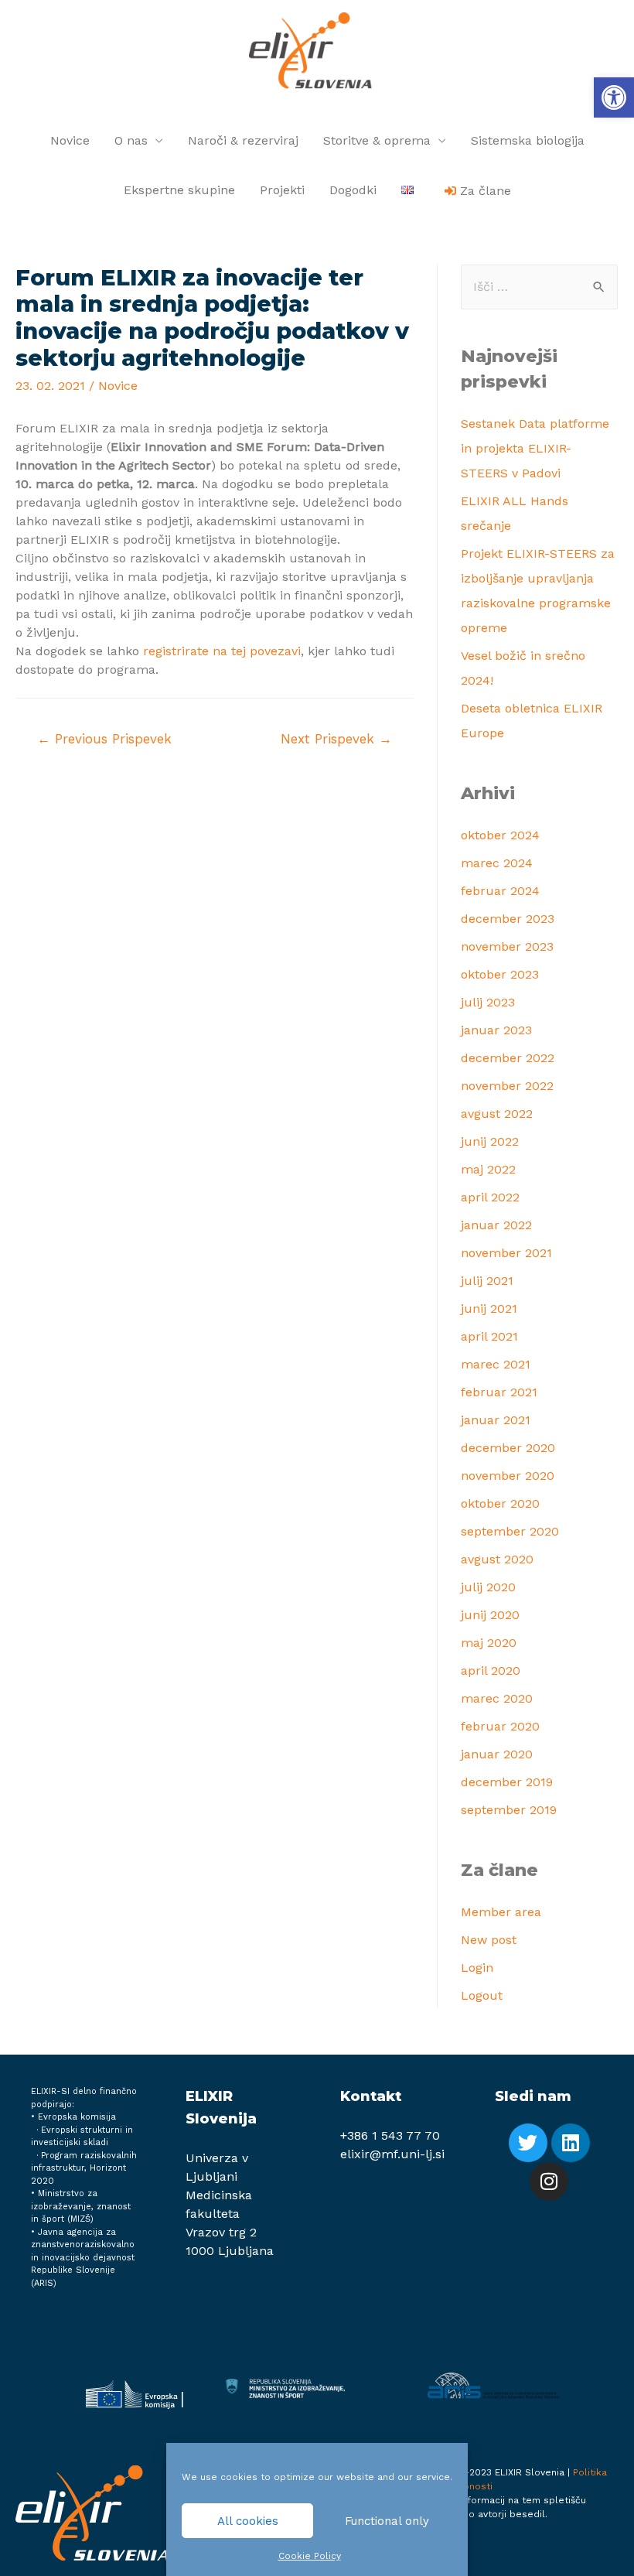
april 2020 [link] (491, 1671)
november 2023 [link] (507, 946)
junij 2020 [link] (490, 1615)
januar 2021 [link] (496, 1420)
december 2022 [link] (508, 1058)
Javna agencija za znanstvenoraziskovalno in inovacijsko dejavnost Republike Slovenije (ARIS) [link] (83, 2258)
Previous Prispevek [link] (104, 739)
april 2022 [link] (490, 1197)
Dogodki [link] (353, 190)
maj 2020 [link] (489, 1643)
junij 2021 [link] (489, 1308)
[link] (614, 97)
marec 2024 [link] (497, 863)
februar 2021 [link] (499, 1392)
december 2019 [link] (507, 1782)
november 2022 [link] (507, 1086)
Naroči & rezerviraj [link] (243, 140)
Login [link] (477, 1968)
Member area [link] (501, 1912)
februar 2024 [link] (500, 891)
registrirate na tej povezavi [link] (222, 651)
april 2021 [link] (489, 1336)
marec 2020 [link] (497, 1698)
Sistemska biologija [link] (528, 140)
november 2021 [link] (506, 1253)
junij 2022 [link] (490, 1141)
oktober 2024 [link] (500, 835)
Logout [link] (482, 1995)
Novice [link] (70, 140)
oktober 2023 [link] (500, 974)
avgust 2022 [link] (497, 1114)
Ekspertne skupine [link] (179, 190)
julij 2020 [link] (488, 1587)
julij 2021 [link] (487, 1281)
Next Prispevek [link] (336, 739)
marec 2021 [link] (496, 1364)
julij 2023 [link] (488, 1002)
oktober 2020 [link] (500, 1503)
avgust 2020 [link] (497, 1559)
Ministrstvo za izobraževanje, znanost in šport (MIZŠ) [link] (81, 2206)
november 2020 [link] (508, 1476)
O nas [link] (131, 140)
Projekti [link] (282, 190)
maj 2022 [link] (488, 1169)
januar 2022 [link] (496, 1225)
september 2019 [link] (509, 1810)
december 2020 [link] (508, 1448)
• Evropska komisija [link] (73, 2117)
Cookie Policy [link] (310, 2556)
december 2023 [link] (508, 919)
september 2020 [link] (510, 1531)
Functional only (387, 2521)
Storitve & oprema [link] (377, 140)
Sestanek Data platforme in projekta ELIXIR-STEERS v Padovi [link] (535, 448)
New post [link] (489, 1940)
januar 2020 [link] (497, 1754)
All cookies (248, 2521)
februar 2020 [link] (500, 1726)
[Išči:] (539, 287)
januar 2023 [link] (496, 1030)
